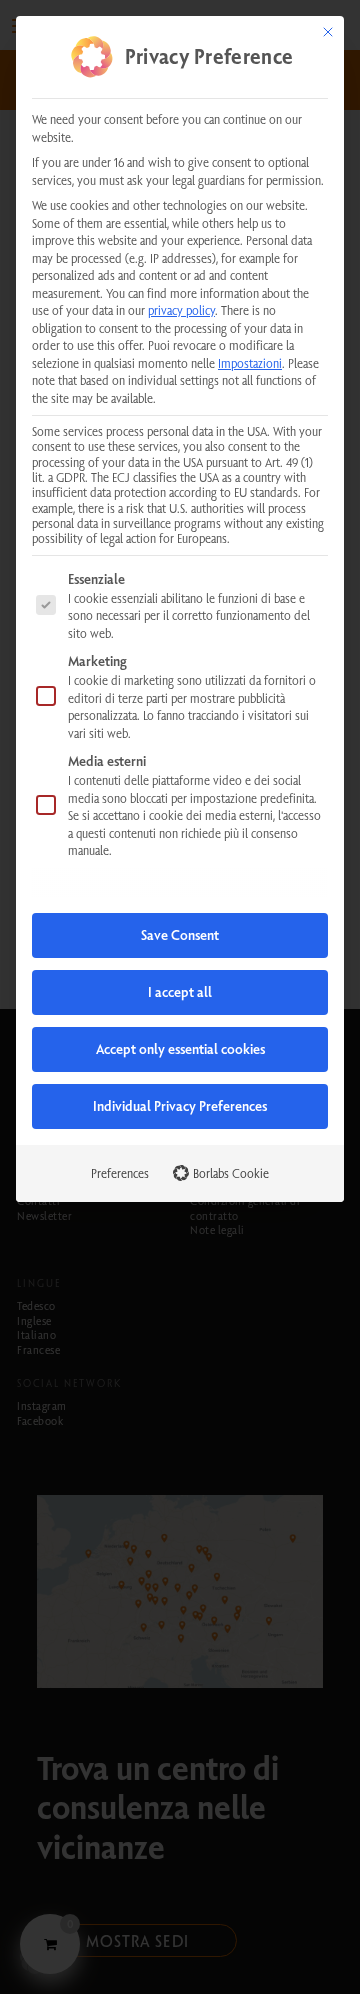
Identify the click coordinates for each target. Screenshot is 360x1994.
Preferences (120, 1173)
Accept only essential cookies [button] (180, 1049)
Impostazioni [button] (250, 363)
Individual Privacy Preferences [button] (180, 1106)
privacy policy (181, 310)
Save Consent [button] (180, 935)
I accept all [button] (180, 992)
